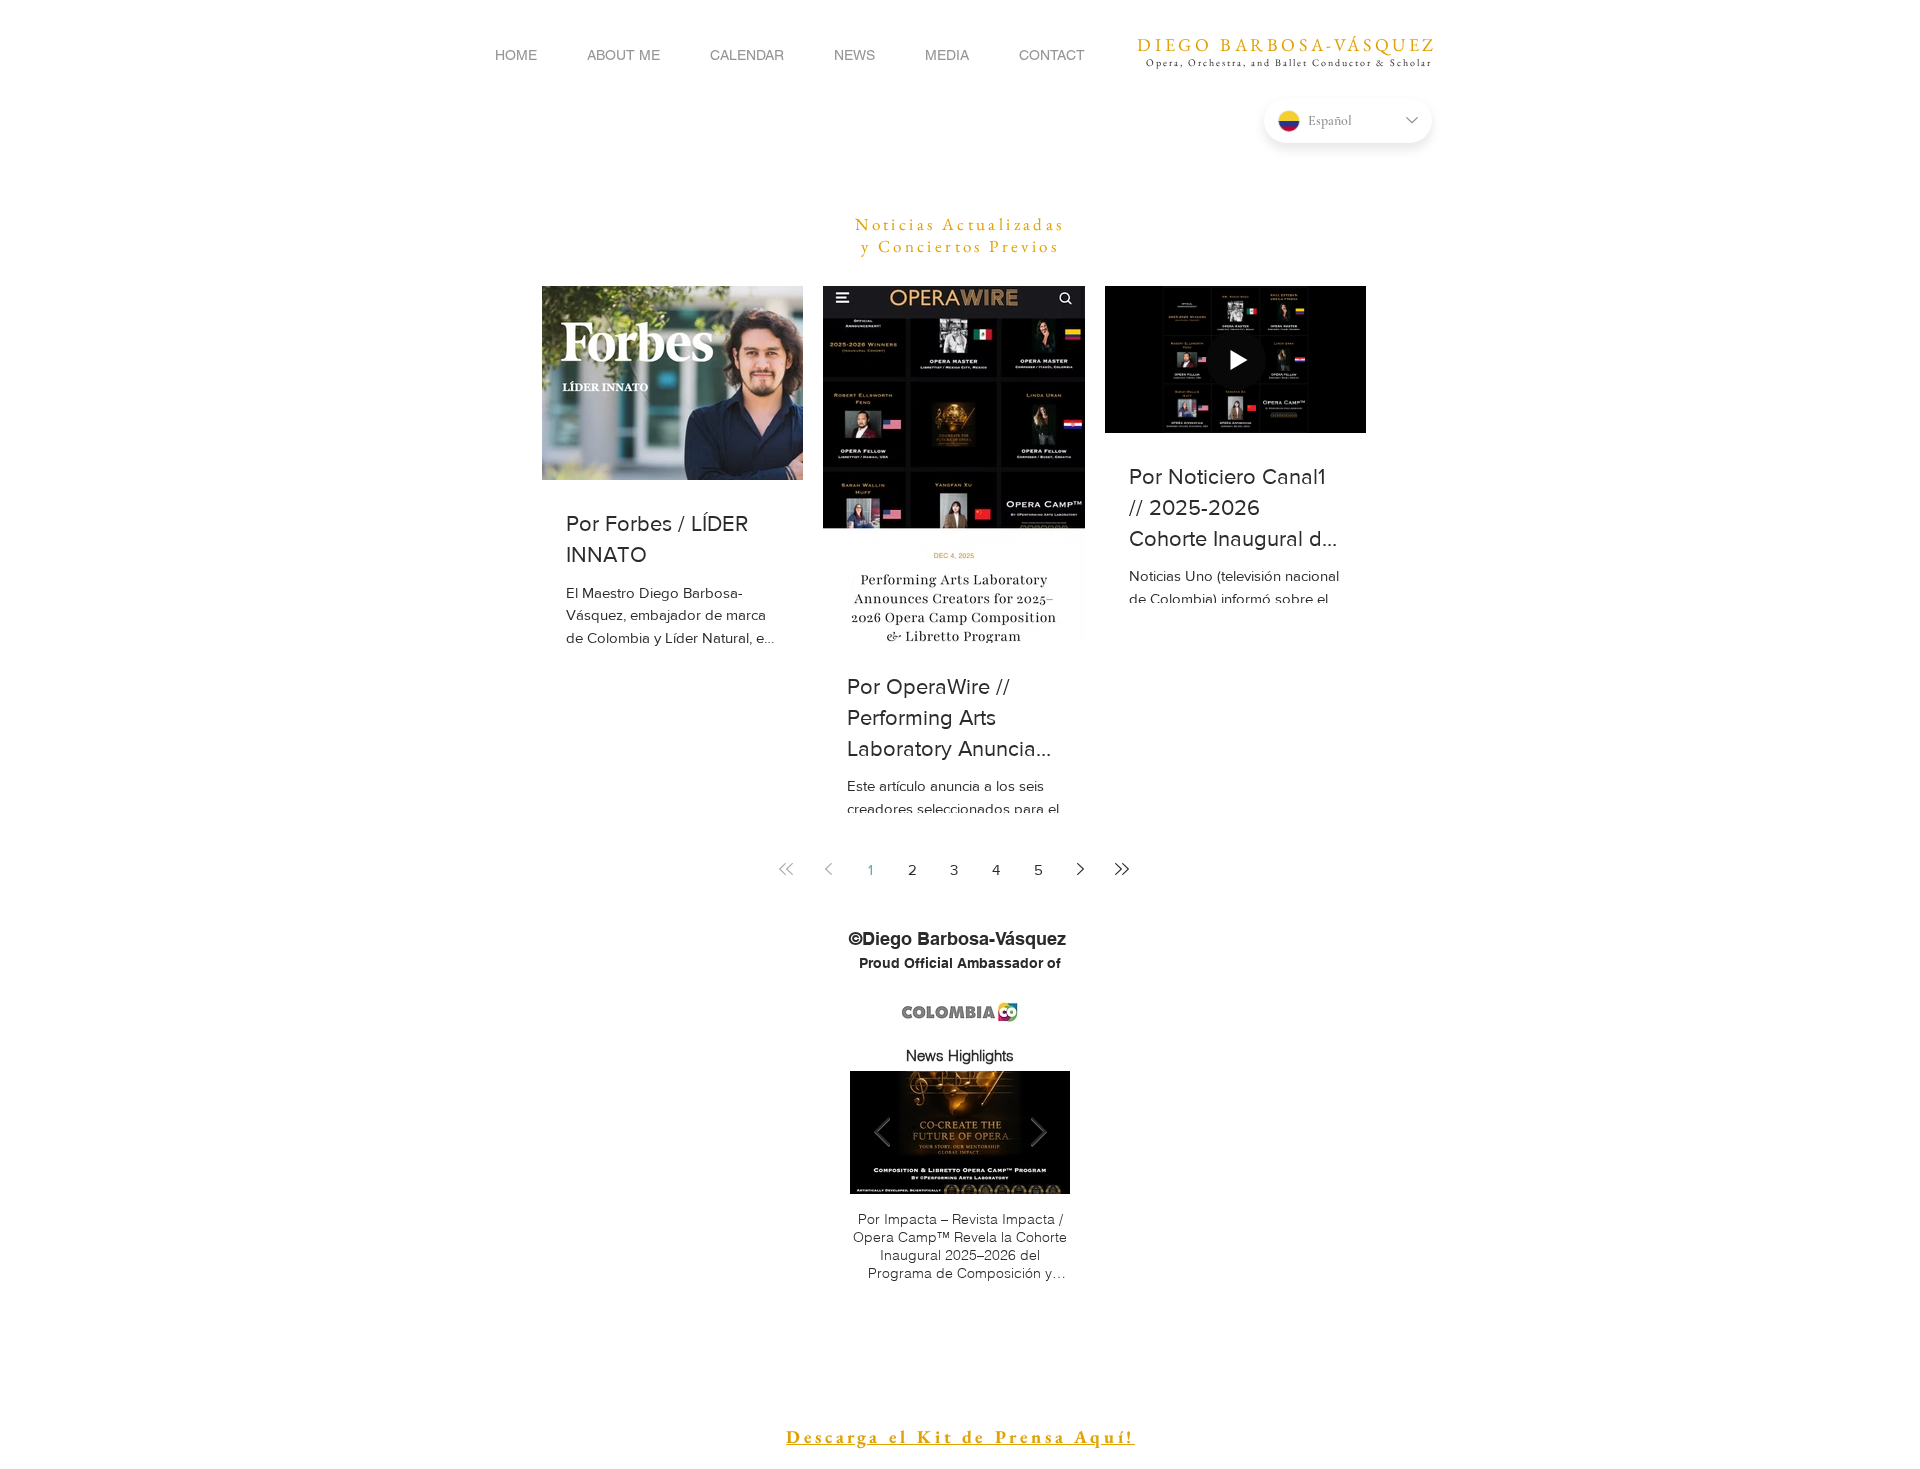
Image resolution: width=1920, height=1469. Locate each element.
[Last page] (1122, 869)
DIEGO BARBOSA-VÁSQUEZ (1287, 44)
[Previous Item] (882, 1132)
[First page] (786, 869)
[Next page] (1080, 869)
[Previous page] (828, 869)
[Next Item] (1038, 1132)
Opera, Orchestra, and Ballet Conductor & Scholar (1289, 62)
